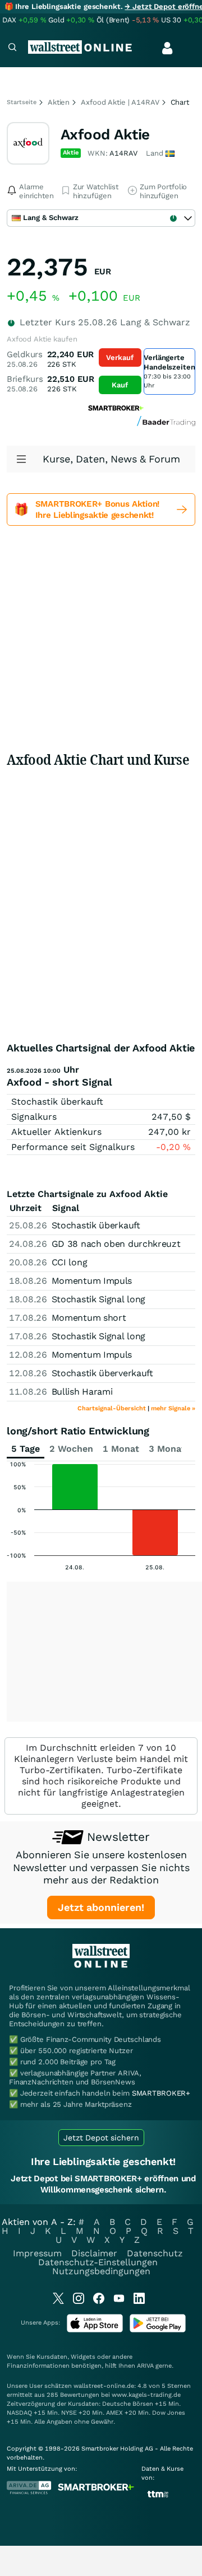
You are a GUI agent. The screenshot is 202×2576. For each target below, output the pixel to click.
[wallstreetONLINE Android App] (158, 2330)
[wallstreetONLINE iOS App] (95, 2330)
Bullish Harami (82, 1392)
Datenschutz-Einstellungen (98, 2262)
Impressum (37, 2253)
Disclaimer (94, 2253)
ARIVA (145, 2366)
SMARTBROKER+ (161, 2093)
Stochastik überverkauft (102, 1373)
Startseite (22, 102)
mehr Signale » (173, 1408)
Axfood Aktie (105, 134)
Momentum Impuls (92, 1281)
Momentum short (89, 1318)
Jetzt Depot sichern (101, 2138)
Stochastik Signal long (98, 1299)
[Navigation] (12, 48)
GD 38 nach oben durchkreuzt (116, 1244)
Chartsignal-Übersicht (112, 1408)
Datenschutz (155, 2253)
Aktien (59, 102)
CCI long (70, 1262)
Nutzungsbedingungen (101, 2271)
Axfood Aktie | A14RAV (120, 102)
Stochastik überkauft (57, 1102)
